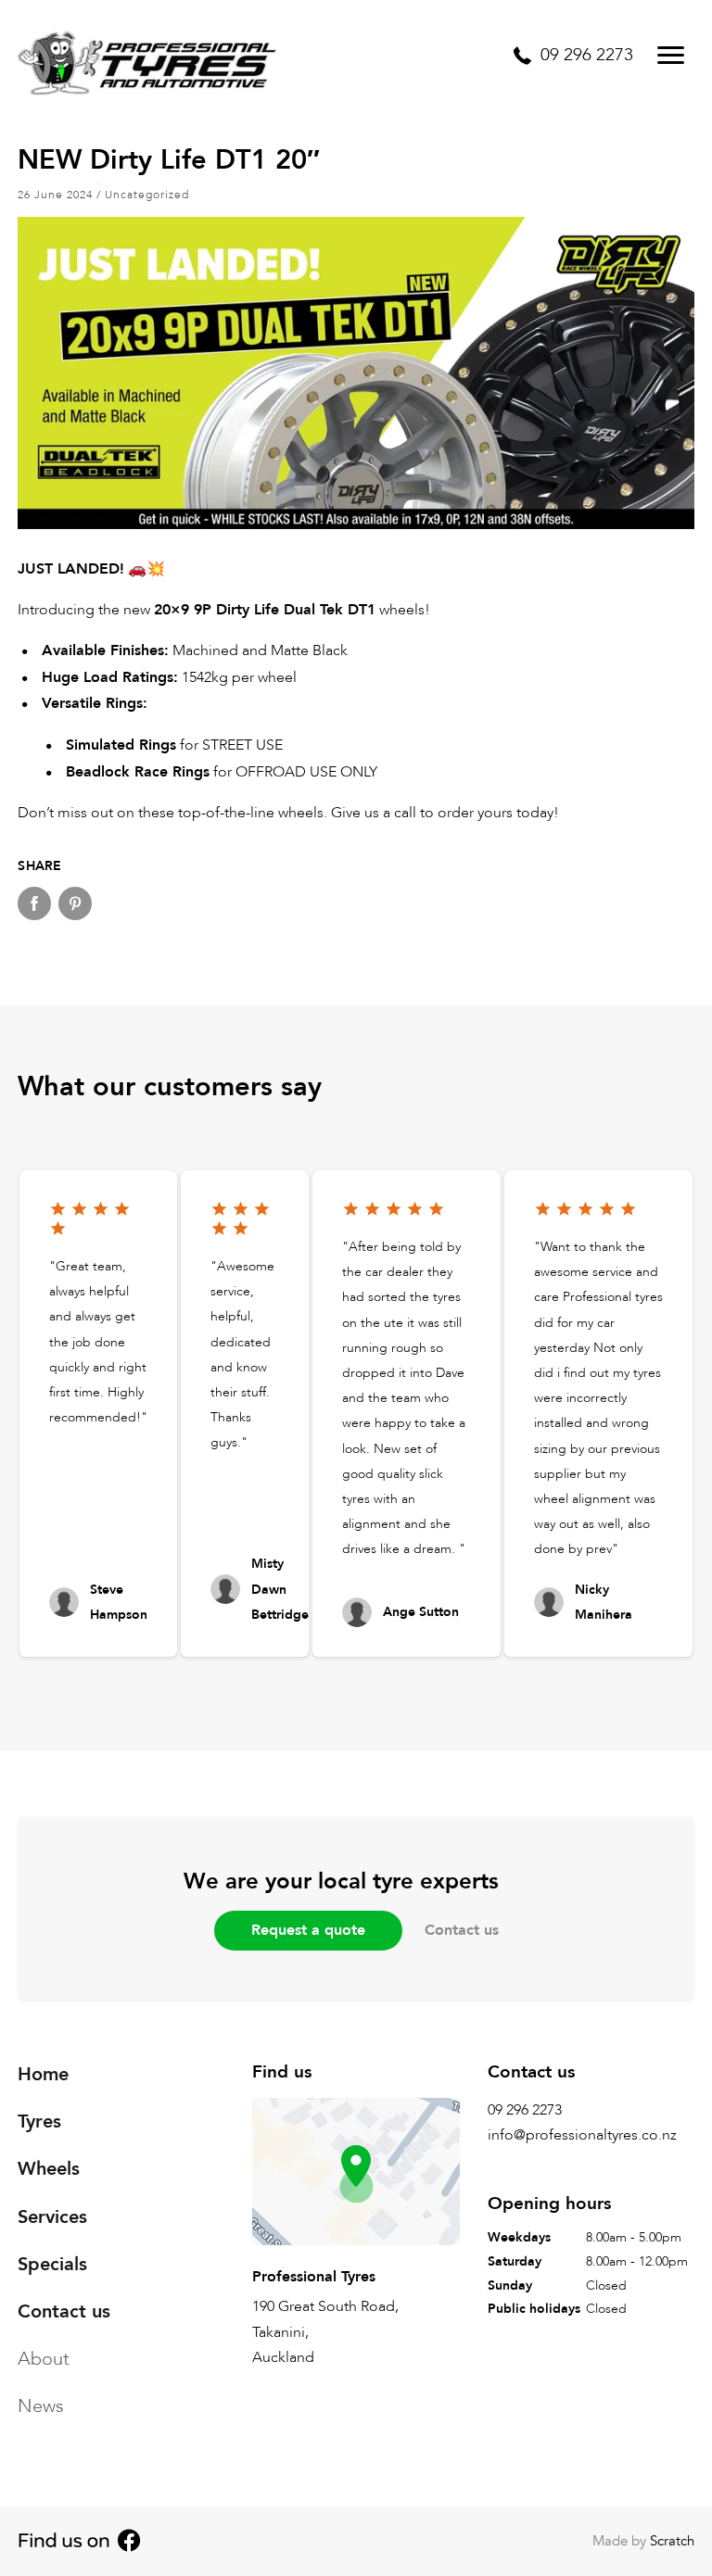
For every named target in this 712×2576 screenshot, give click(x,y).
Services (52, 2217)
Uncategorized (147, 195)
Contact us (462, 1930)
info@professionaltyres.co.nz (582, 2135)
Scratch (672, 2541)
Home (43, 2074)
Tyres (39, 2121)
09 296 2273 (525, 2110)
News (41, 2406)
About (44, 2359)
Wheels (49, 2169)
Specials (52, 2264)
